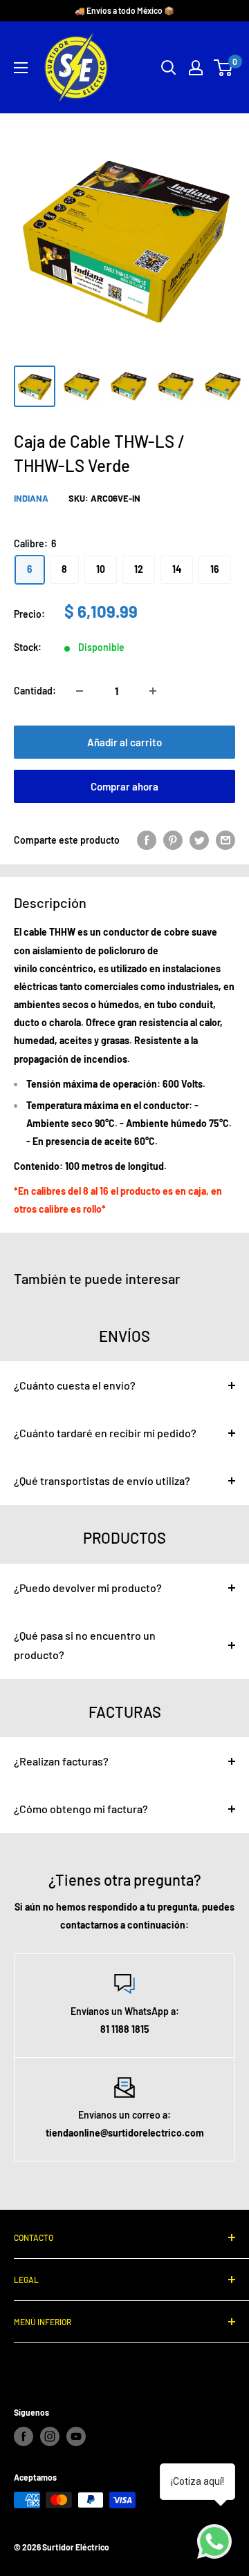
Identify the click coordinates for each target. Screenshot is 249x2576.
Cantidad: (35, 691)
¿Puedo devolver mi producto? (88, 1588)
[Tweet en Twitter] (199, 840)
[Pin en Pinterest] (173, 840)
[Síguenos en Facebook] (24, 2436)
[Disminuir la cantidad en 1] (80, 691)
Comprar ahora (124, 786)
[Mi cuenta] (196, 68)
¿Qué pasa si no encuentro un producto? (85, 1645)
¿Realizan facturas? (61, 1761)
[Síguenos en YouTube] (76, 2436)
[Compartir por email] (225, 840)
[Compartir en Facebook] (147, 840)
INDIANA (31, 498)
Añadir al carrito (124, 742)
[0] (224, 68)
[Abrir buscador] (169, 68)
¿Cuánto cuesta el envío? (75, 1385)
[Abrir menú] (21, 68)
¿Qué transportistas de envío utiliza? (102, 1480)
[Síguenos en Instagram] (50, 2436)
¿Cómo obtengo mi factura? (81, 1809)
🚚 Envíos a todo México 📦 (124, 10)
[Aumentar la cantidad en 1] (153, 691)
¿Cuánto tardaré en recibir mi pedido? (105, 1433)
